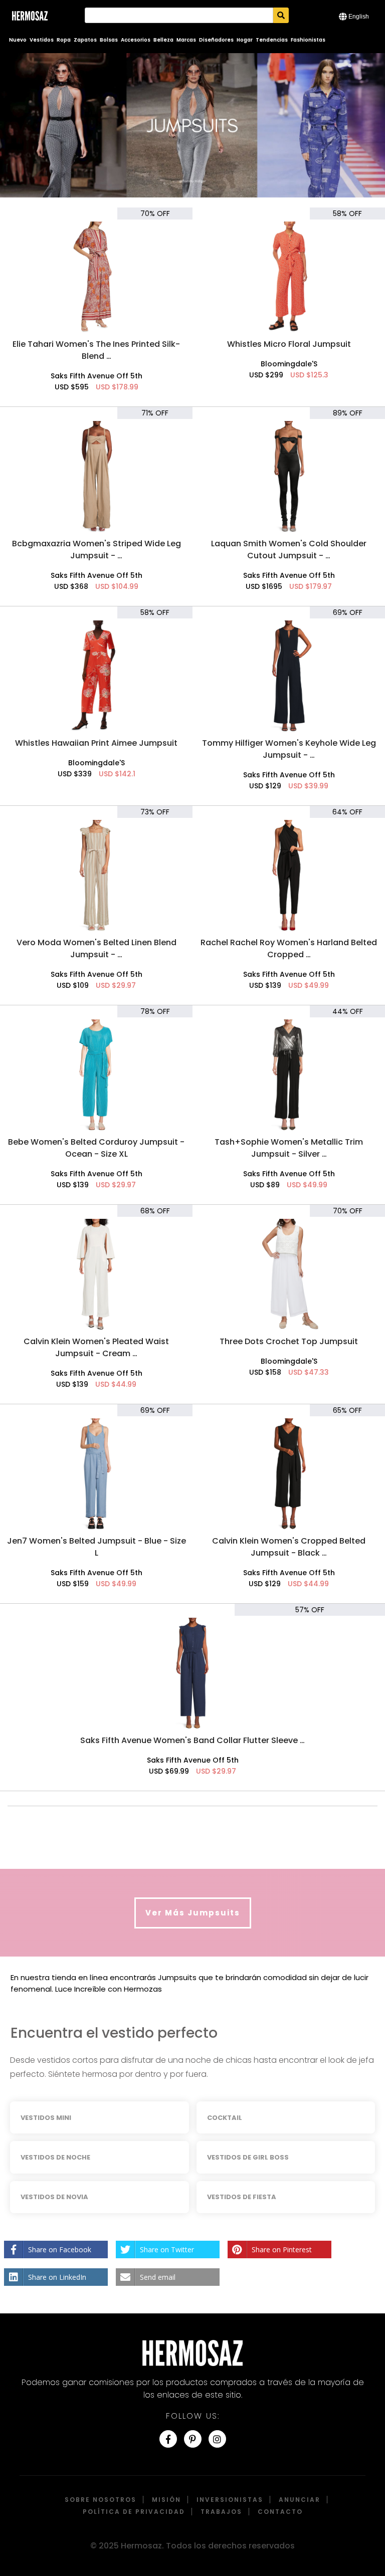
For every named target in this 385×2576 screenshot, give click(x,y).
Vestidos (42, 40)
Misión (166, 2500)
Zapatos (85, 40)
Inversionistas (230, 2500)
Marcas (186, 40)
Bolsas (109, 40)
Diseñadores (216, 40)
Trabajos (221, 2512)
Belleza (163, 40)
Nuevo (18, 40)
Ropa (64, 40)
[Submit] (281, 15)
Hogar (245, 40)
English (359, 17)
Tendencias (272, 40)
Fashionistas (308, 40)
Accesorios (136, 40)
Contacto (280, 2512)
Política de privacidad (134, 2512)
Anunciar (300, 2500)
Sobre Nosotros (101, 2500)
